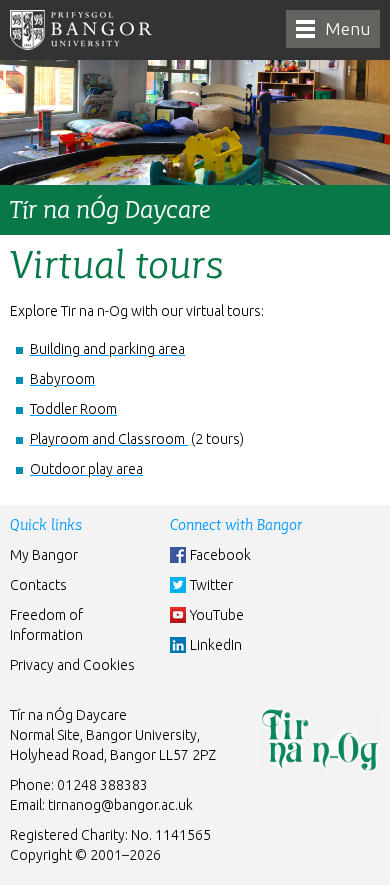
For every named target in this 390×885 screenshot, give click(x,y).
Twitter (211, 585)
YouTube (217, 615)
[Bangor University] (81, 30)
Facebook (220, 555)
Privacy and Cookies (72, 665)
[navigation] (333, 29)
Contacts (38, 585)
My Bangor (44, 555)
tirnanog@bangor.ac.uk (120, 805)
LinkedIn (216, 645)
